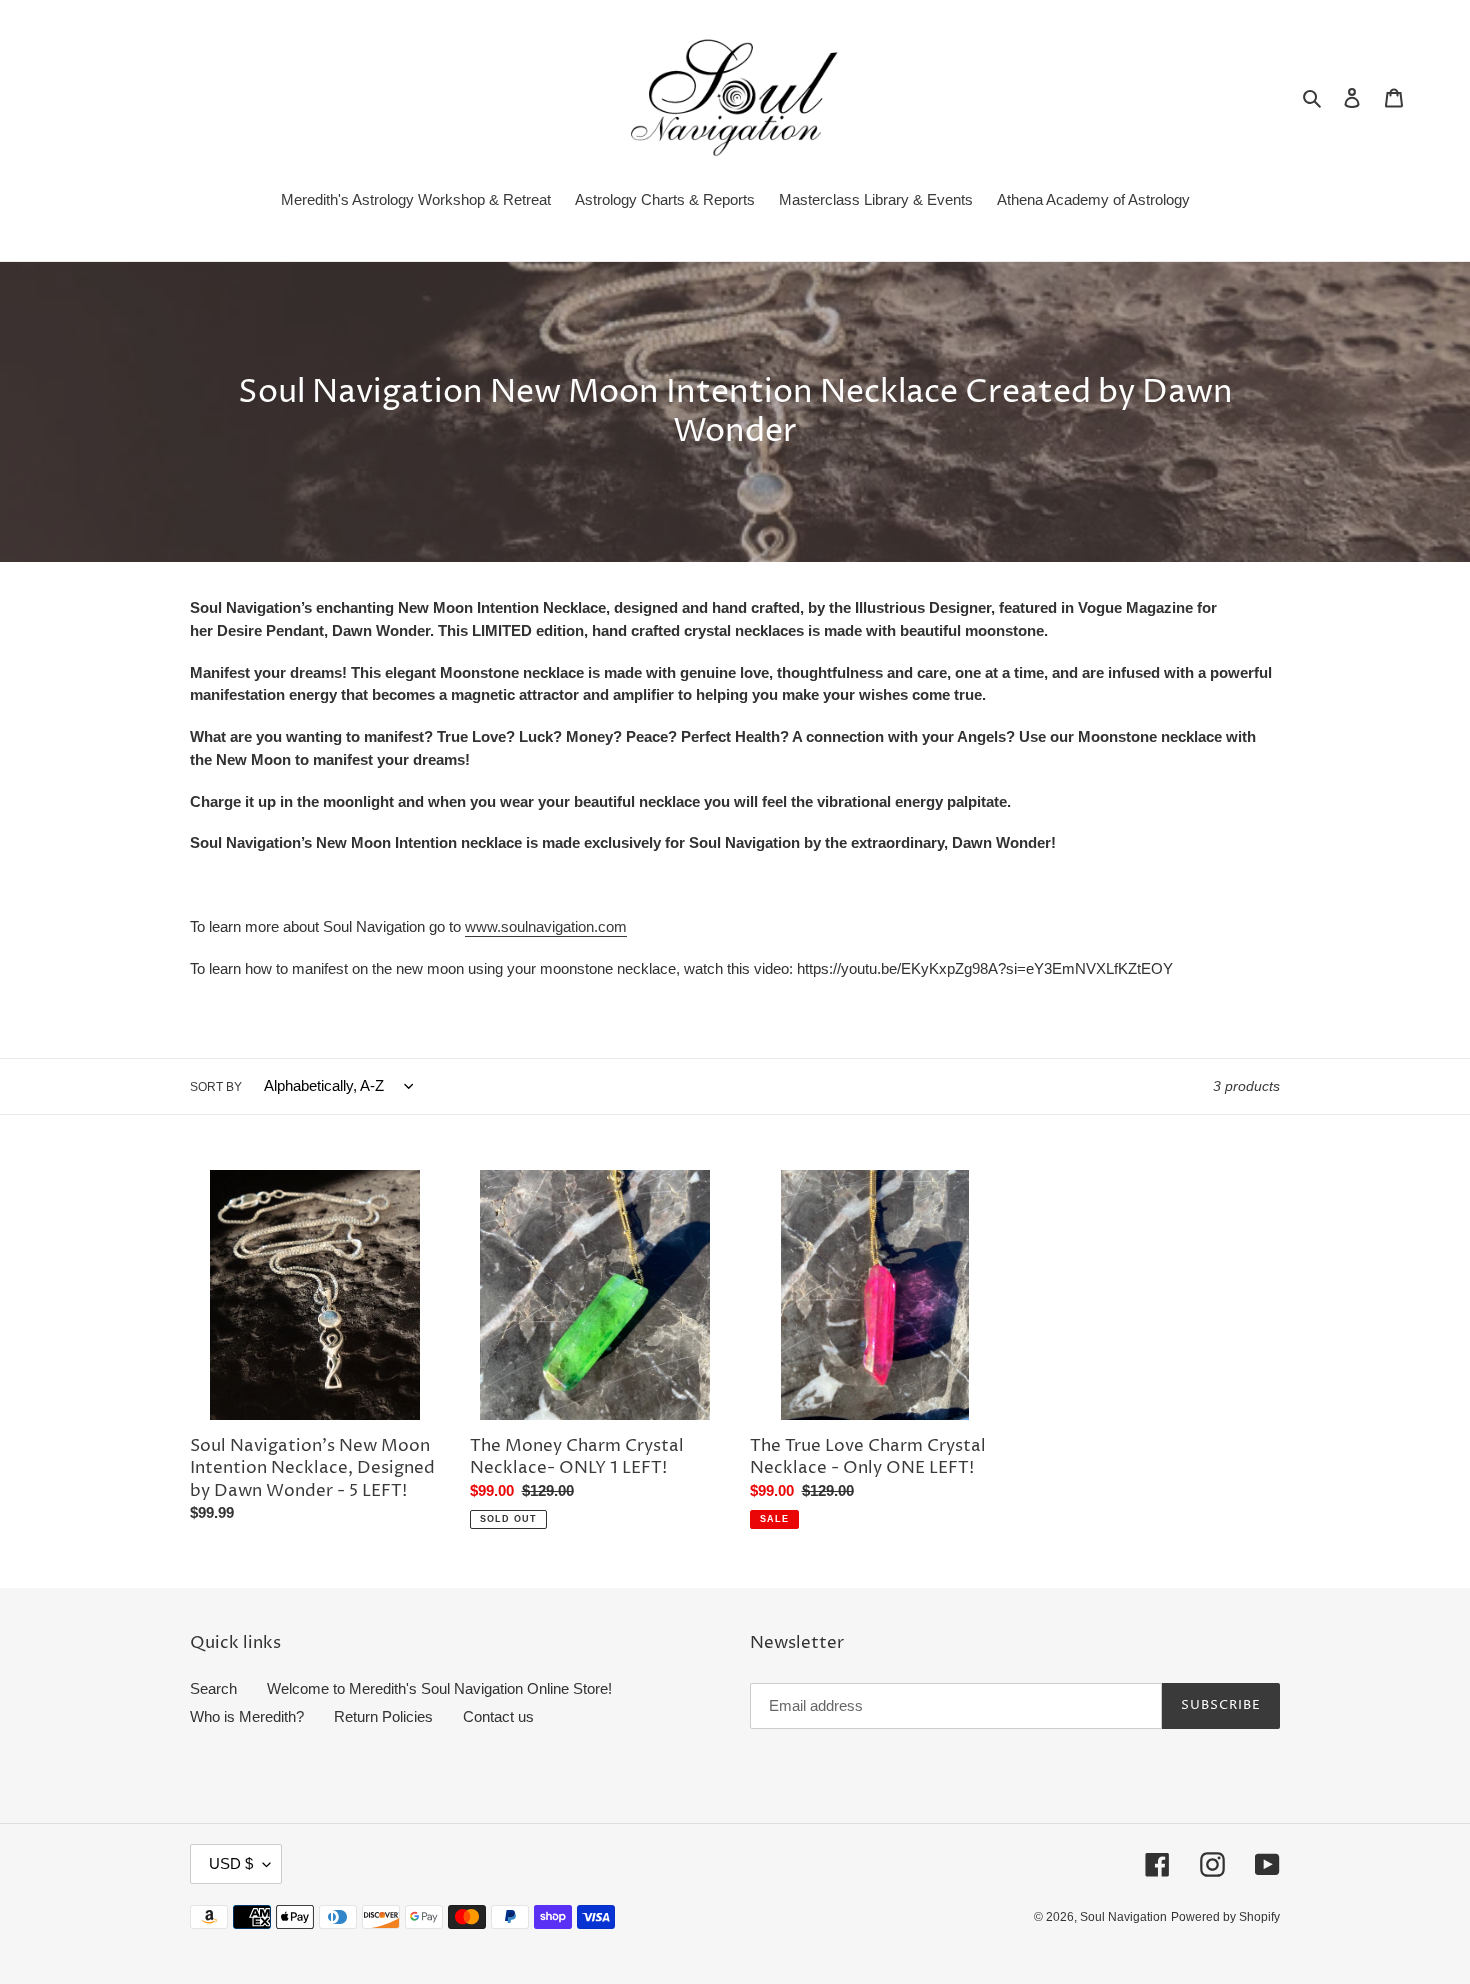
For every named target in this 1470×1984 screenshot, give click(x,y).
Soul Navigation (1123, 1917)
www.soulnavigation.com (546, 926)
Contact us (498, 1716)
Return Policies (383, 1716)
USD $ (231, 1863)
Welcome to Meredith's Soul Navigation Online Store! (439, 1688)
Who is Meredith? (247, 1716)
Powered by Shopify (1225, 1917)
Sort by (216, 1087)
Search (213, 1688)
